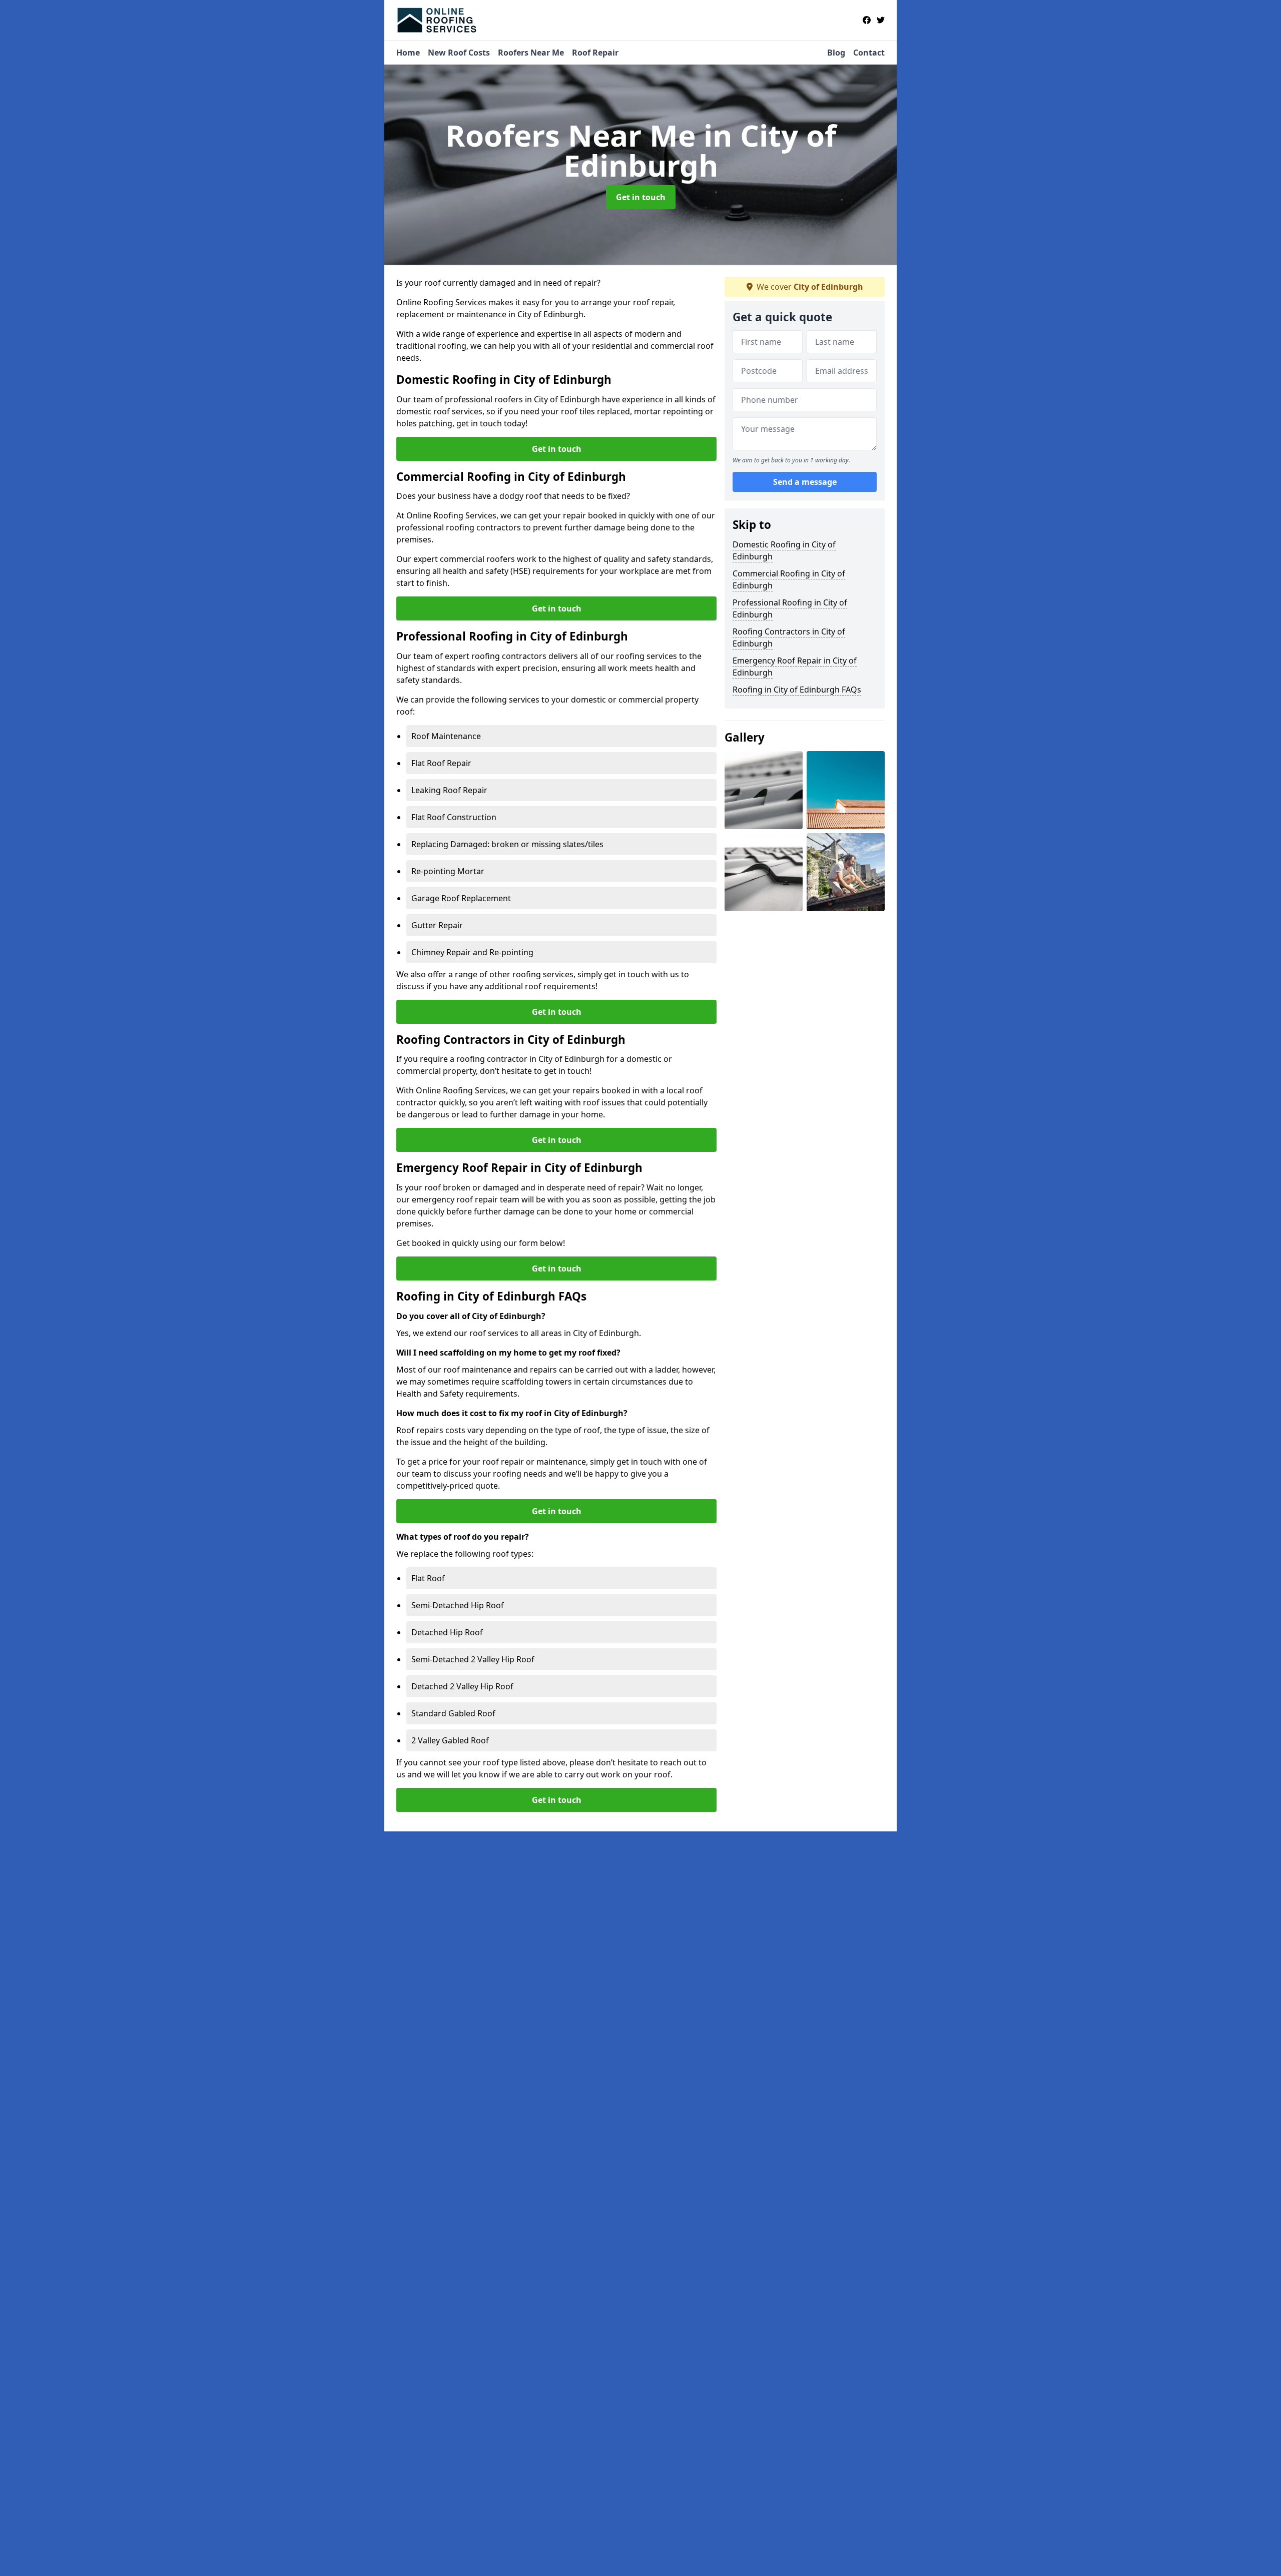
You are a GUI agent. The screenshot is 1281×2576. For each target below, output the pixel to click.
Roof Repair (595, 53)
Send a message (805, 482)
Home (408, 53)
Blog (836, 53)
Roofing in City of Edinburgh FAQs (797, 690)
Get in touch (641, 197)
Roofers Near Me (531, 53)
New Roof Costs (459, 53)
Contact (869, 53)
